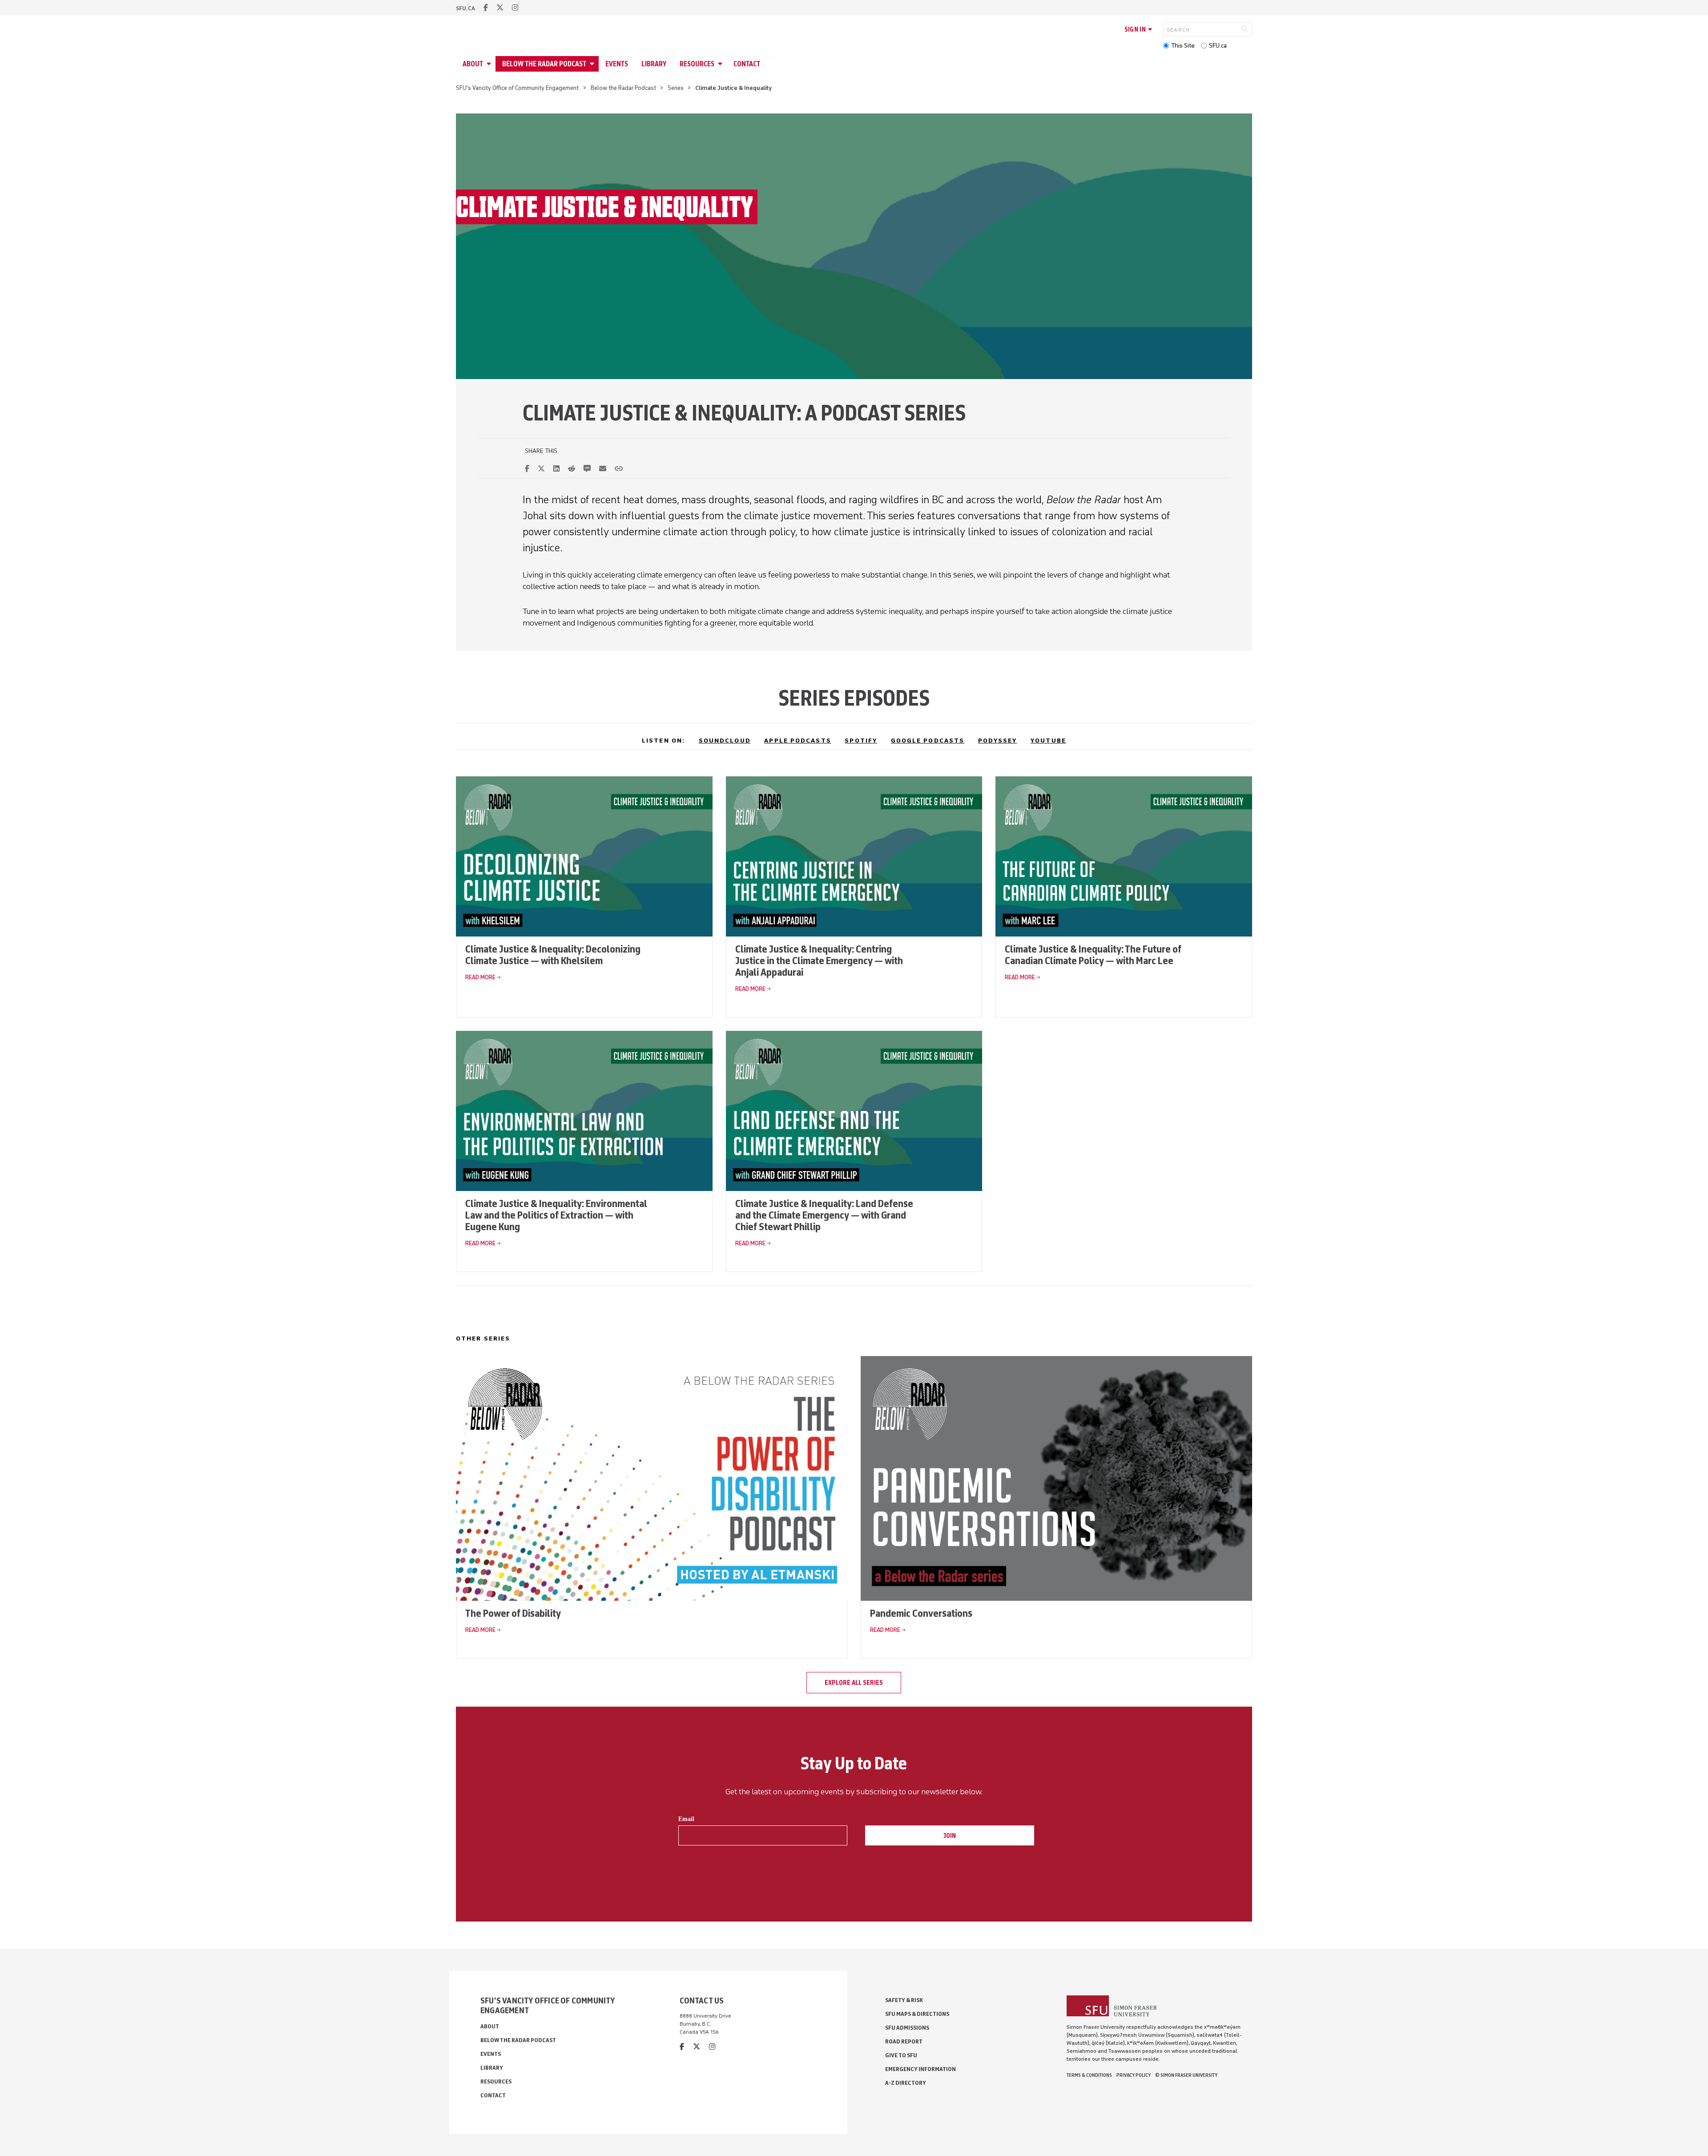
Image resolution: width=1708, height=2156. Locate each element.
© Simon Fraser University (1186, 2075)
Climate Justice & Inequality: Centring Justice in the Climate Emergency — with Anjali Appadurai (819, 960)
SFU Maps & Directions (917, 2014)
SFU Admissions (907, 2028)
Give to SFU (901, 2055)
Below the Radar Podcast (544, 64)
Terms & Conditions (1089, 2075)
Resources (697, 64)
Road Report (904, 2041)
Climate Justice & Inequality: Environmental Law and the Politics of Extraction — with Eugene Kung (556, 1215)
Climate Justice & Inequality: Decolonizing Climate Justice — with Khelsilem (553, 955)
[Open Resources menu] (721, 64)
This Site (1183, 46)
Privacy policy (1134, 2075)
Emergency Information (920, 2069)
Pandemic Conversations (921, 1613)
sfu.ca (465, 8)
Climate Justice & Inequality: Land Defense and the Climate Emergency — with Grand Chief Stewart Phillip (824, 1215)
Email (686, 1819)
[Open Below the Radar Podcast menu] (593, 64)
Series (676, 88)
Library (654, 64)
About (473, 64)
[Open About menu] (490, 64)
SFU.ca (1218, 46)
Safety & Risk (904, 2000)
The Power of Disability (513, 1613)
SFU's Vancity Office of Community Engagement (517, 88)
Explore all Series (854, 1683)
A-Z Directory (906, 2083)
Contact (747, 64)
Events (617, 64)
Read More (480, 977)
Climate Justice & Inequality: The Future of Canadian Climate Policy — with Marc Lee (1093, 955)
